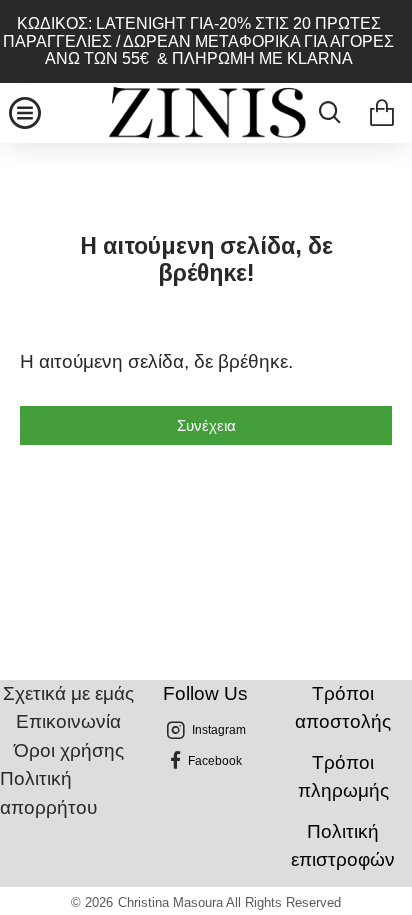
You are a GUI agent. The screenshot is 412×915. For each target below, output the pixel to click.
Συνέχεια (206, 425)
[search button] (324, 113)
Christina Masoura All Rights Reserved (229, 902)
